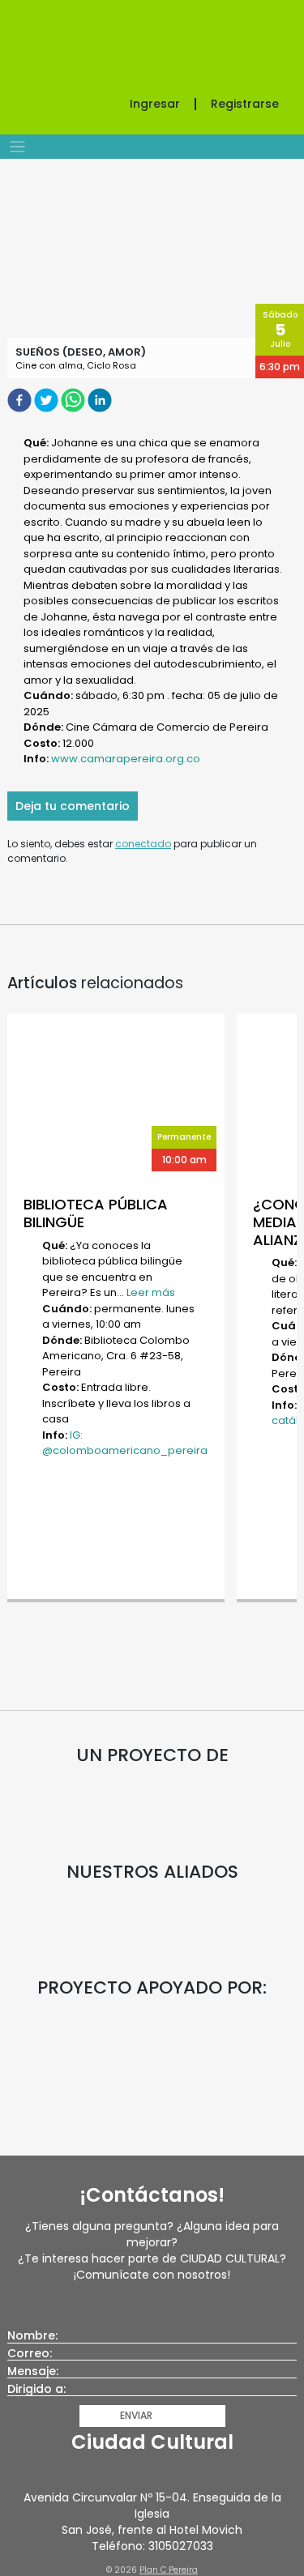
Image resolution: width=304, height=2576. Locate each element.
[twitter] (47, 400)
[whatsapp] (74, 400)
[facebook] (21, 400)
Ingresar (155, 104)
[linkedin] (101, 400)
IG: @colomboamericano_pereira (125, 1443)
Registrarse (245, 104)
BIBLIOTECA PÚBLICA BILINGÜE (96, 1213)
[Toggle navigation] (17, 147)
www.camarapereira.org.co (126, 759)
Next (280, 1310)
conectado (143, 844)
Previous (24, 1310)
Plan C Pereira (169, 2570)
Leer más (151, 1292)
